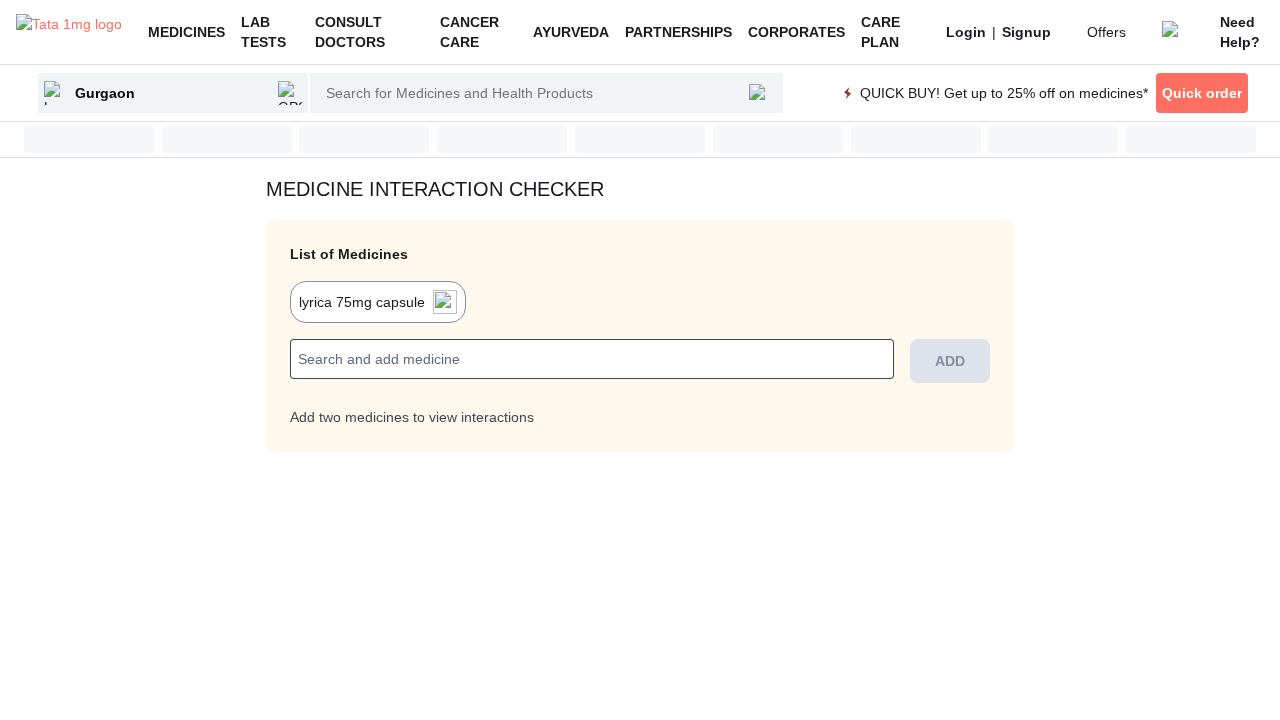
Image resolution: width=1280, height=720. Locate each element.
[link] (966, 32)
